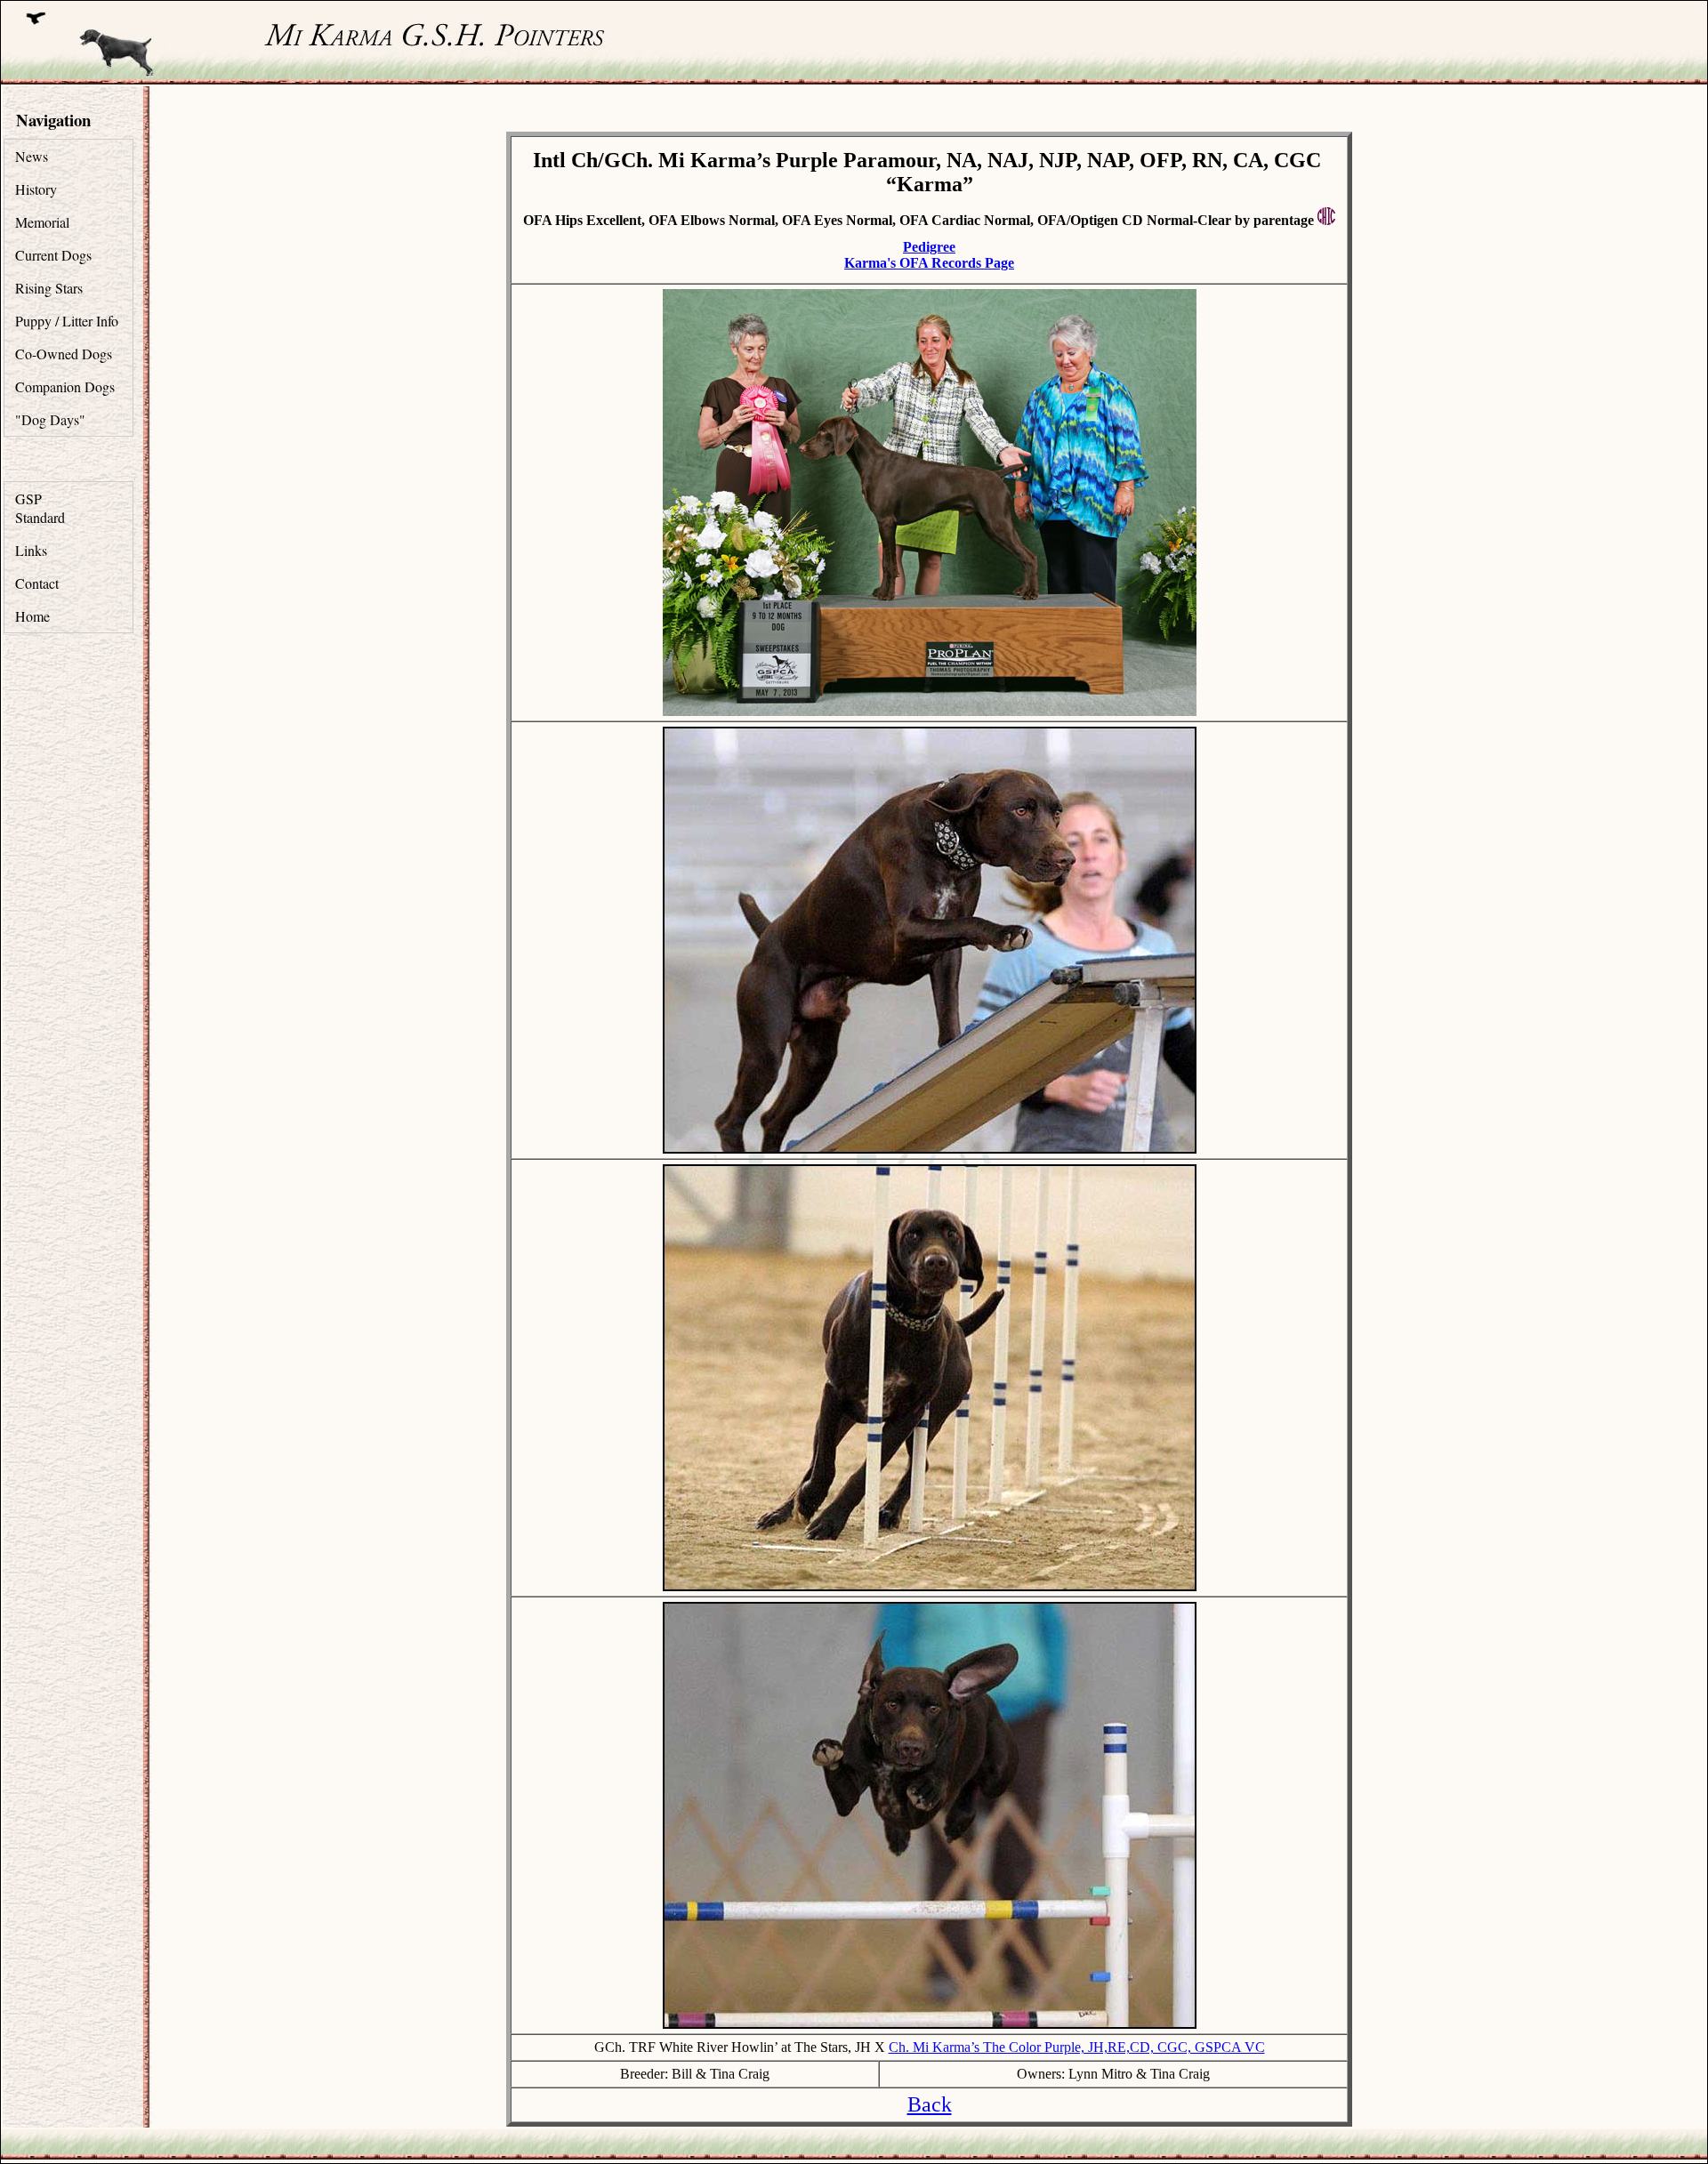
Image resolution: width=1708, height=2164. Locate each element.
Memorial (42, 222)
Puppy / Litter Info (67, 321)
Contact (37, 583)
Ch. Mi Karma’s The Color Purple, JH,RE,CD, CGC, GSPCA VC (1077, 2047)
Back (930, 2104)
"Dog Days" (50, 419)
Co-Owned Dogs (64, 354)
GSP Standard (40, 508)
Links (31, 550)
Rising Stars (49, 288)
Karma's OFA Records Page (929, 263)
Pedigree (929, 247)
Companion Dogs (65, 386)
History (36, 189)
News (32, 156)
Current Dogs (53, 255)
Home (32, 616)
